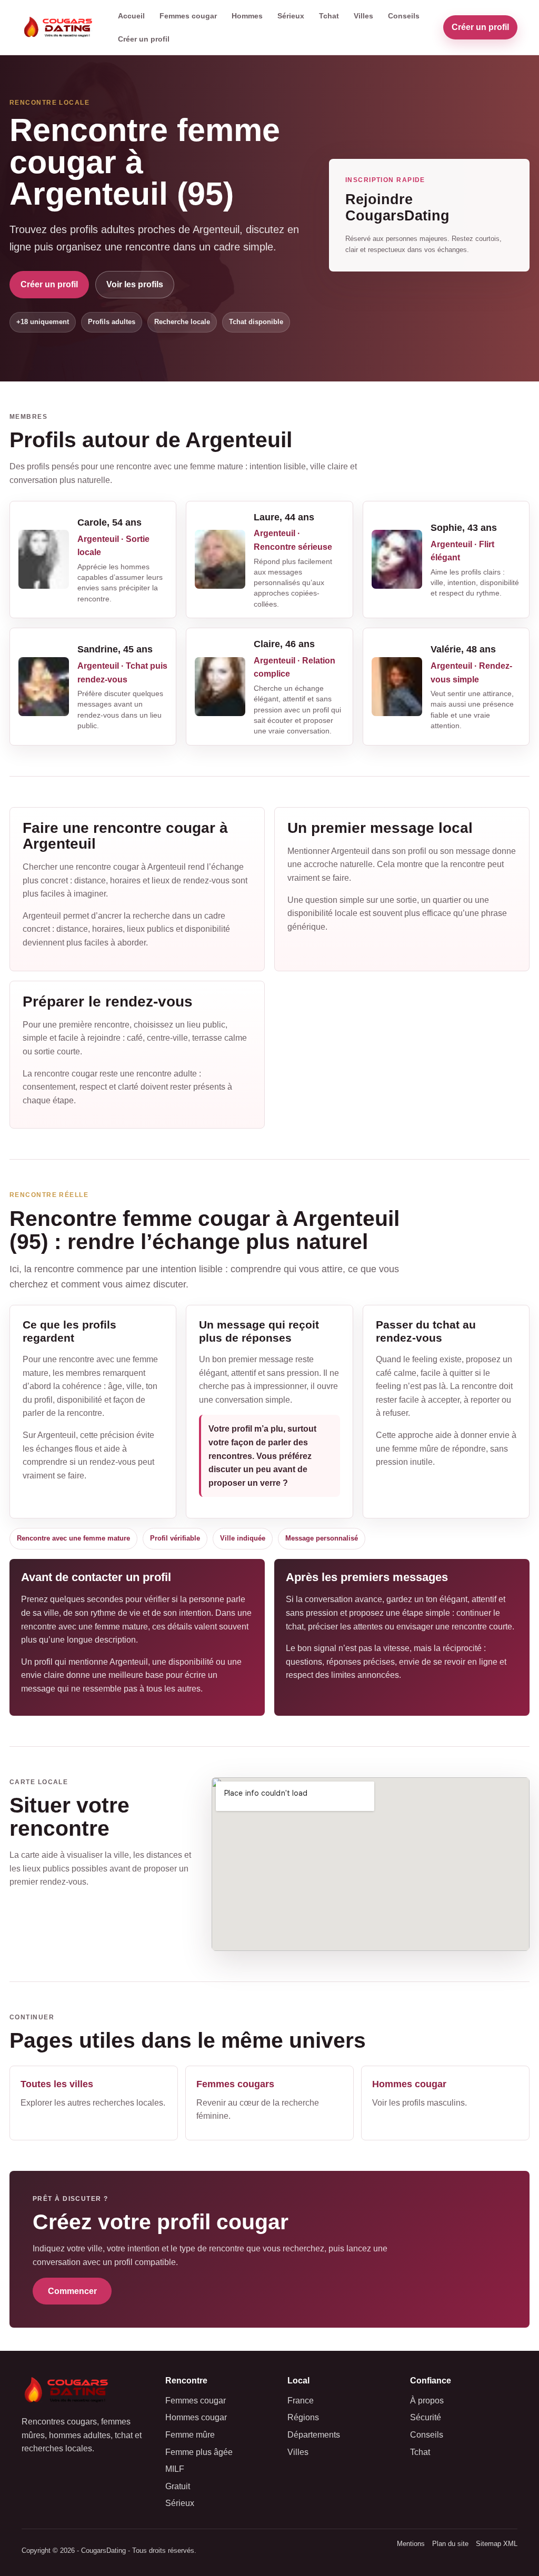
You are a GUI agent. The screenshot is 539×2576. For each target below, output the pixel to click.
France (301, 2401)
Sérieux (291, 16)
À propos (427, 2401)
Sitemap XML (497, 2544)
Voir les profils (135, 284)
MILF (175, 2469)
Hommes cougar (196, 2417)
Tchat (329, 16)
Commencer (72, 2291)
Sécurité (426, 2417)
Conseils (404, 16)
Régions (303, 2417)
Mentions (411, 2544)
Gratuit (178, 2486)
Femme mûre (190, 2435)
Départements (314, 2435)
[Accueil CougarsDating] (60, 28)
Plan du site (450, 2544)
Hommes (247, 16)
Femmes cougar (188, 16)
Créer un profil (144, 39)
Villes (363, 16)
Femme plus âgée (199, 2452)
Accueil (131, 16)
